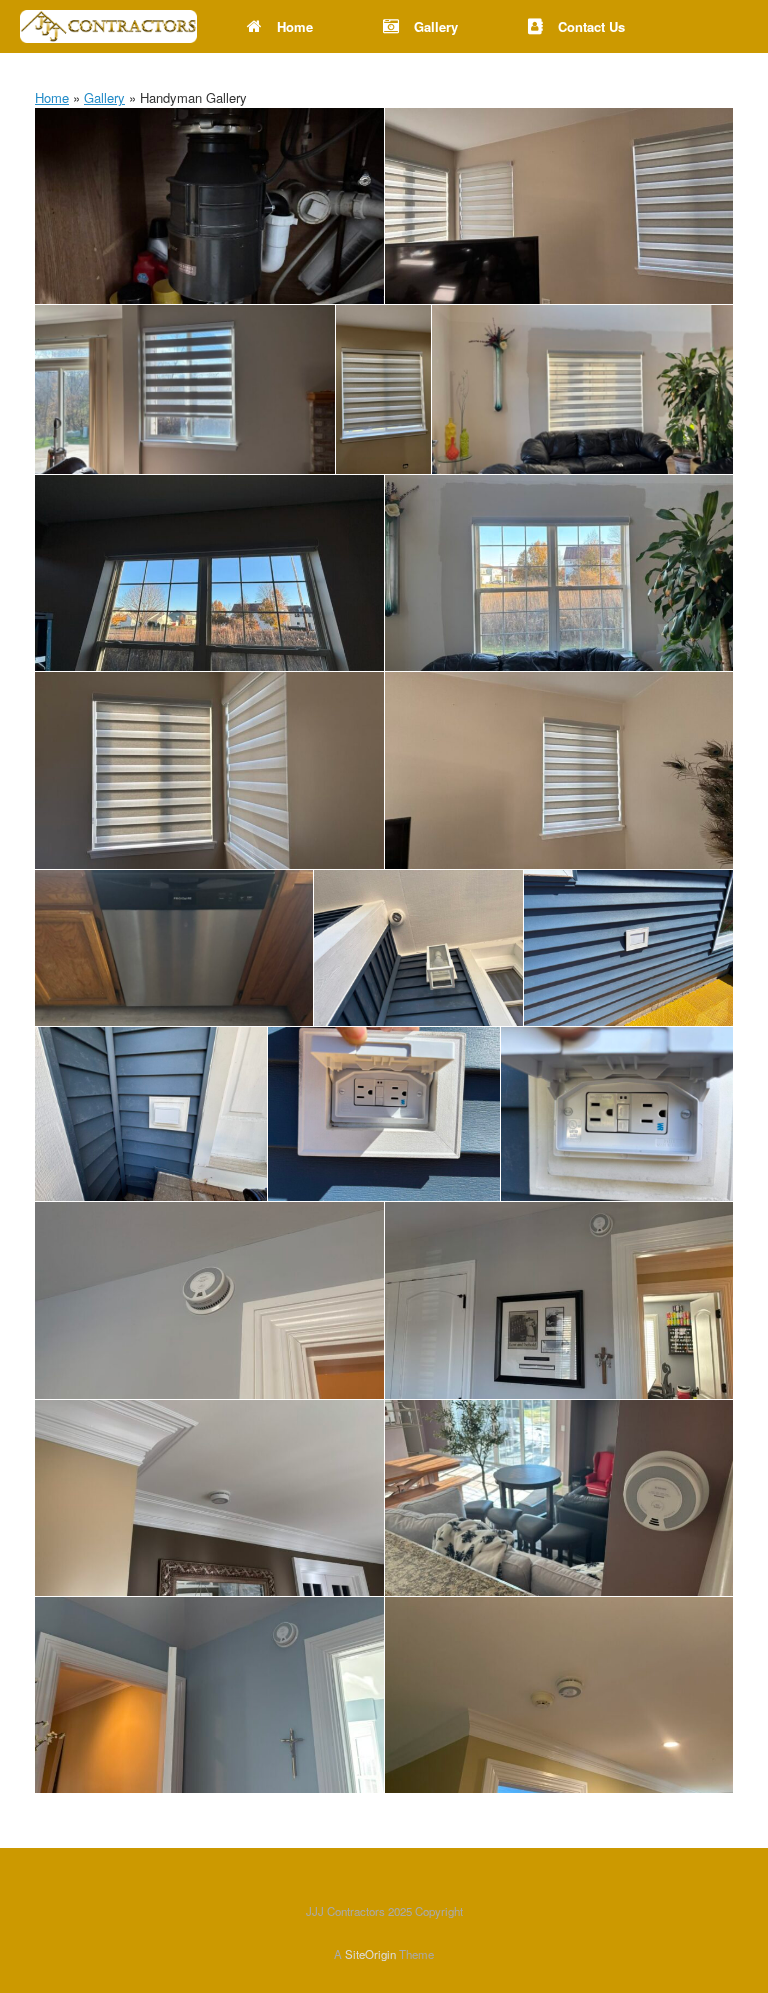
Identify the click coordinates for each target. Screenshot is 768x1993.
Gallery (436, 26)
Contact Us (591, 26)
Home (295, 26)
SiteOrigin (370, 1954)
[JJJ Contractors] (108, 26)
